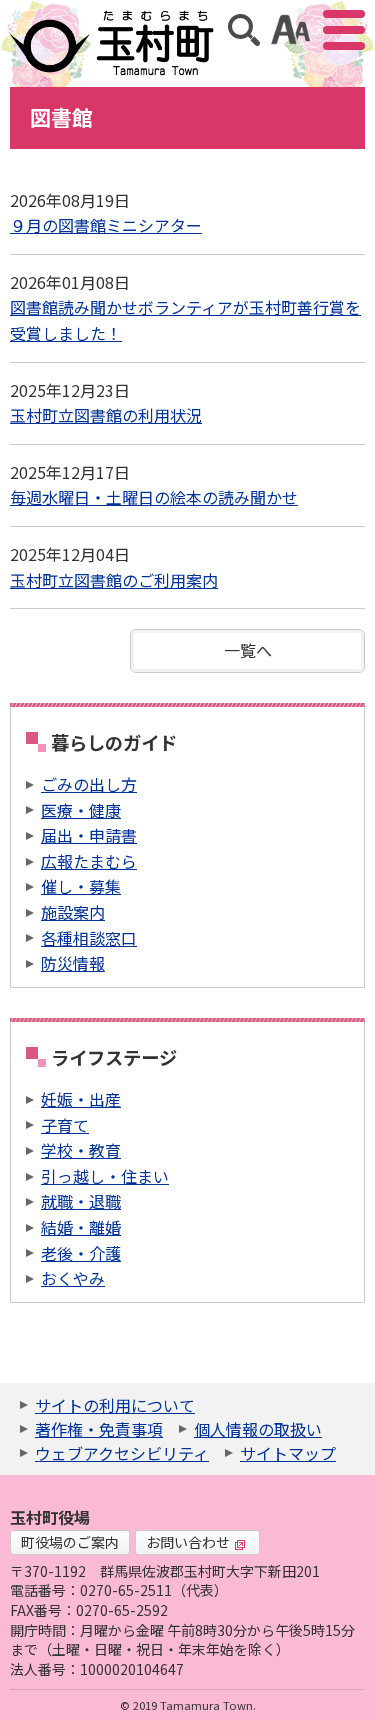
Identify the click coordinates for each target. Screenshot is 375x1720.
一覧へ (248, 650)
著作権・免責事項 (99, 1429)
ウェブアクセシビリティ (122, 1453)
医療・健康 (81, 810)
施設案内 (73, 912)
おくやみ (73, 1278)
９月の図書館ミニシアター (106, 225)
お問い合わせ (188, 1542)
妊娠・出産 (81, 1099)
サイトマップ (288, 1453)
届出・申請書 (89, 835)
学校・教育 (81, 1150)
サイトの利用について (115, 1405)
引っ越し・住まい (105, 1176)
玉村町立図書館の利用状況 (106, 415)
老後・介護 (81, 1253)
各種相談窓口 (89, 938)
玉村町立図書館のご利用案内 (114, 580)
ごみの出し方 (89, 784)
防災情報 (73, 963)
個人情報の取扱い (258, 1429)
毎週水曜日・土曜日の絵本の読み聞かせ (154, 497)
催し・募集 (81, 886)
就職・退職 (81, 1201)
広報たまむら (89, 861)
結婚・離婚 (81, 1227)
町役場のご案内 (70, 1542)
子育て (65, 1125)
